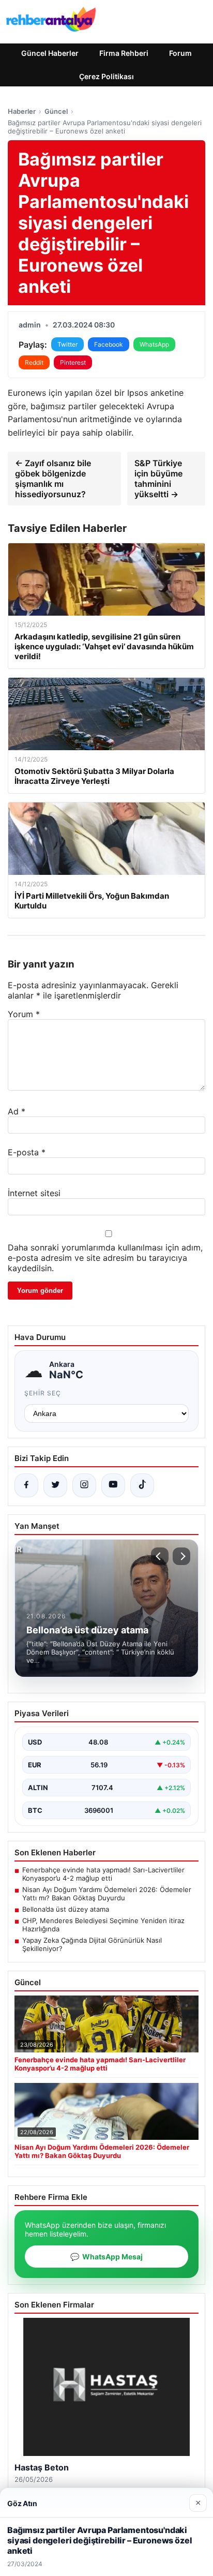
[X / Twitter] (55, 1485)
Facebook (109, 344)
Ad (17, 1111)
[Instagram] (84, 1485)
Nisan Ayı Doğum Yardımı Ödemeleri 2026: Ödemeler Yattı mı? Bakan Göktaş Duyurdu (107, 1894)
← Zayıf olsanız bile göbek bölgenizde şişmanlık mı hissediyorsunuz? (53, 479)
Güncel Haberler (50, 53)
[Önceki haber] (160, 1556)
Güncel (56, 111)
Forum (180, 53)
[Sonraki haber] (181, 1556)
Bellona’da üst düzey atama (66, 1909)
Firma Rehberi (124, 53)
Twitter (67, 344)
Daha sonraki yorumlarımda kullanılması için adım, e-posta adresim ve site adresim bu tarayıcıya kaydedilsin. (105, 1258)
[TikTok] (142, 1485)
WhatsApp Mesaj (106, 2257)
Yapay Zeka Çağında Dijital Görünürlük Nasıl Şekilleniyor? (92, 1944)
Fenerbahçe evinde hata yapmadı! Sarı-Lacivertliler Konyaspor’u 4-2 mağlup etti (103, 1874)
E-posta (27, 1152)
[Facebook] (26, 1485)
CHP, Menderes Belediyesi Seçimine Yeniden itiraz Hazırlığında (103, 1925)
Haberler (22, 111)
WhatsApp (154, 344)
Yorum (24, 1014)
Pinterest (73, 362)
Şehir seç (43, 1393)
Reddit (34, 362)
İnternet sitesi (34, 1193)
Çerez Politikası (106, 76)
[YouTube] (113, 1485)
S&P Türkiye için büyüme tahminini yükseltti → (158, 479)
